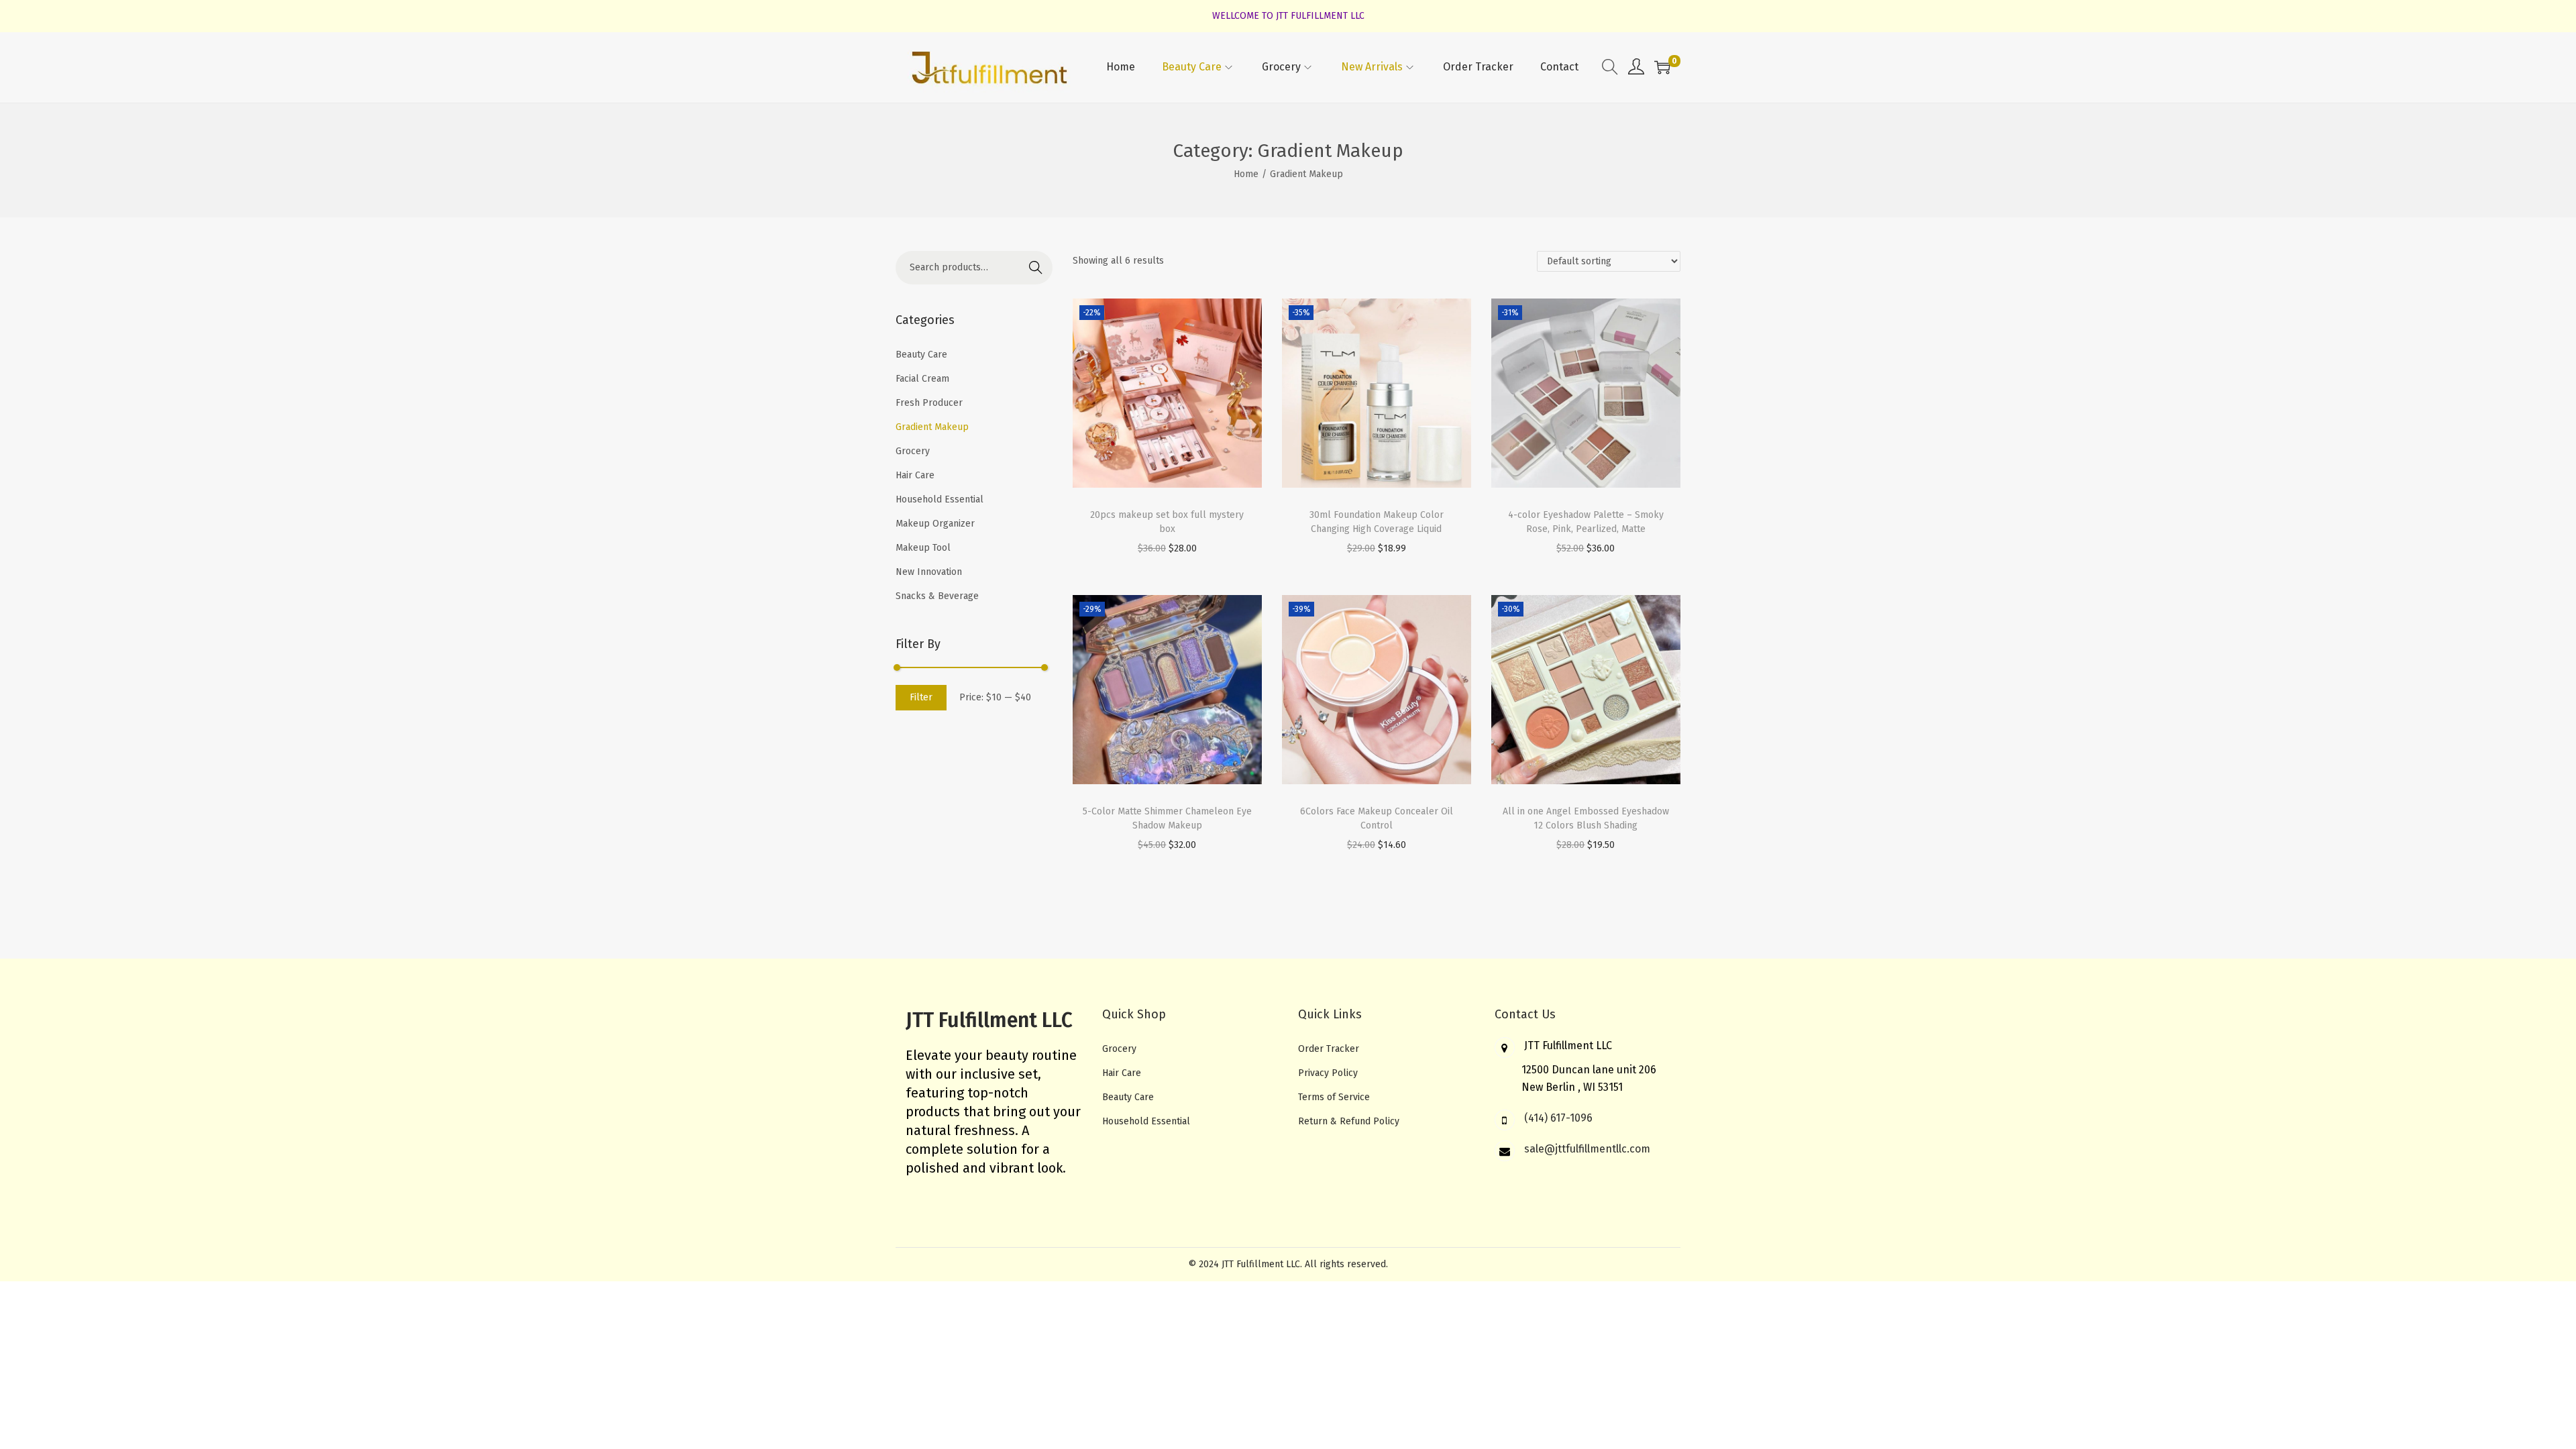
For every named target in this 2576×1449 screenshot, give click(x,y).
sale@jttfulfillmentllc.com (1587, 1149)
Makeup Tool (923, 548)
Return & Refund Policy (1349, 1121)
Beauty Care (921, 355)
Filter (921, 697)
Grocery (913, 451)
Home (1246, 174)
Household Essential (940, 499)
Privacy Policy (1328, 1073)
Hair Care (915, 475)
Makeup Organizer (935, 524)
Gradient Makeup (932, 427)
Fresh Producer (929, 403)
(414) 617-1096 (1558, 1118)
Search (1036, 267)
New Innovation (929, 572)
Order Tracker (1329, 1049)
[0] (1662, 67)
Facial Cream (922, 379)
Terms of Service (1334, 1097)
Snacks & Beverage (937, 596)
